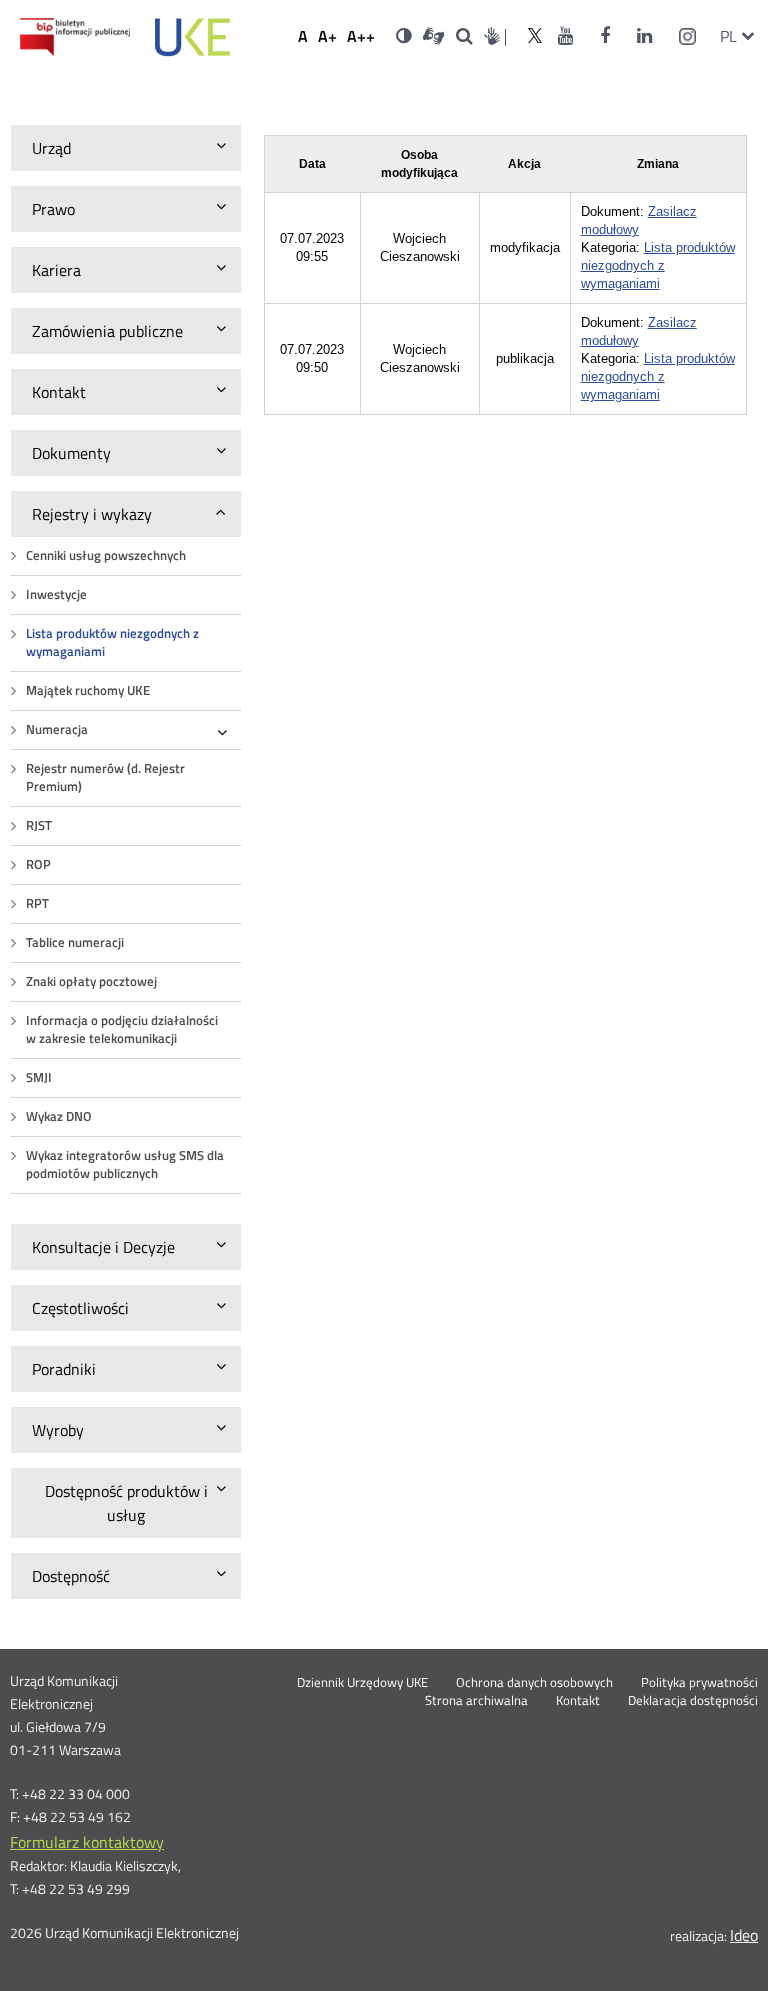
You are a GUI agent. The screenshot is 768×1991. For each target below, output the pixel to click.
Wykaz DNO (59, 1116)
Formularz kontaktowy (87, 1842)
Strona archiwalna (476, 1701)
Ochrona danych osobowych (534, 1683)
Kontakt (578, 1701)
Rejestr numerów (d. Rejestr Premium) (105, 777)
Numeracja (57, 729)
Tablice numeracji (75, 942)
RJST (39, 825)
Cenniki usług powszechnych (106, 555)
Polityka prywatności (699, 1683)
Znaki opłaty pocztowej (91, 981)
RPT (37, 903)
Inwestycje (56, 594)
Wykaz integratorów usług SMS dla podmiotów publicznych (125, 1164)
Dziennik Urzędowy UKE (362, 1683)
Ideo (744, 1935)
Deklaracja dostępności (693, 1701)
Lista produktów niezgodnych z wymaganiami (112, 642)
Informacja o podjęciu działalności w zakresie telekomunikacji (122, 1029)
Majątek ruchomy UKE (88, 690)
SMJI (39, 1077)
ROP (38, 864)
